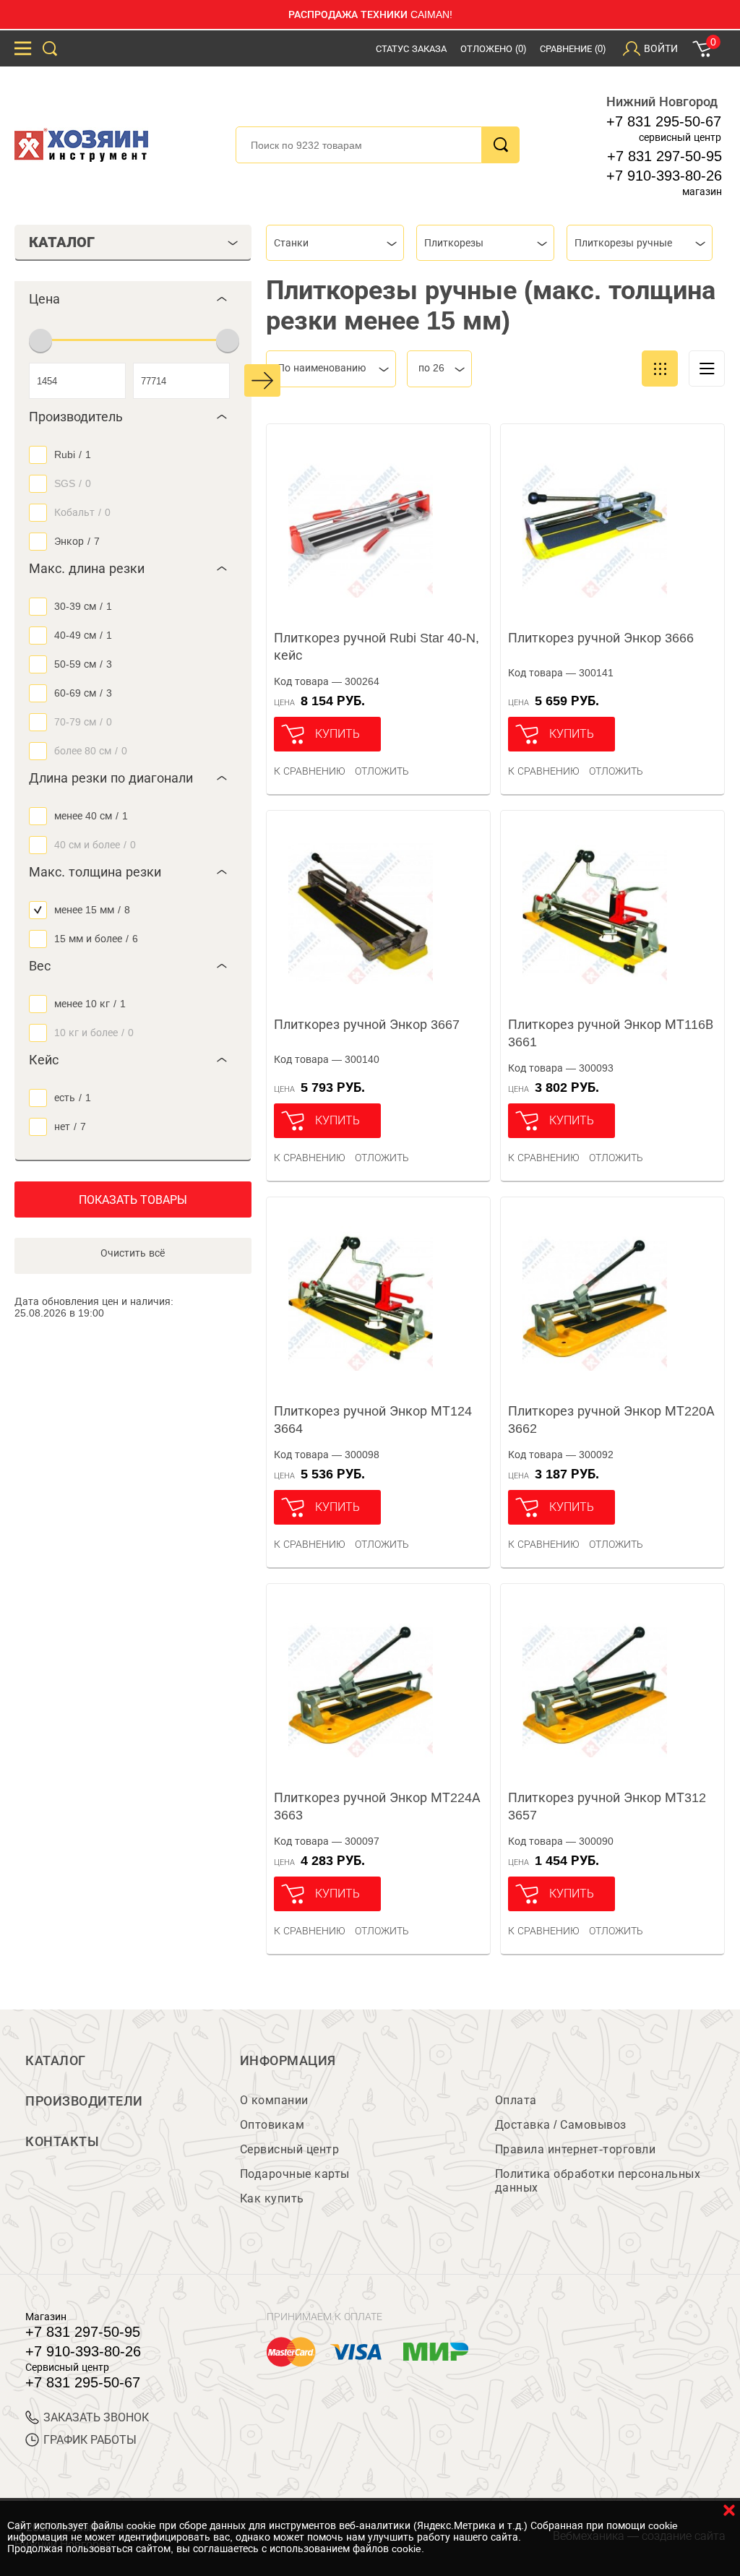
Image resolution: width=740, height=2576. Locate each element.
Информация (288, 2061)
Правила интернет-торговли (576, 2149)
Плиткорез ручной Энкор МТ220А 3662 (611, 1420)
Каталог (56, 2061)
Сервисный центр (290, 2149)
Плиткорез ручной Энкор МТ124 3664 (373, 1420)
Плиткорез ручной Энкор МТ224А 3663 (377, 1806)
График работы (90, 2440)
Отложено (493, 49)
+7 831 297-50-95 (664, 156)
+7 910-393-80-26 (664, 176)
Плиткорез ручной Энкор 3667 (367, 1025)
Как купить (272, 2198)
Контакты (62, 2142)
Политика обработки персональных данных (598, 2181)
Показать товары (133, 1200)
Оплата (516, 2100)
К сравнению (310, 771)
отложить (382, 771)
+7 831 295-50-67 (664, 121)
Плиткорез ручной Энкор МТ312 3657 (607, 1806)
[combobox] (335, 243)
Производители (84, 2101)
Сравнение (573, 49)
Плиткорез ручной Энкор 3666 (601, 638)
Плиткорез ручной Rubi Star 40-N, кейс (377, 647)
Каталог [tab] (62, 242)
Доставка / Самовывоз (561, 2125)
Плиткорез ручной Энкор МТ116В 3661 (611, 1033)
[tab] (133, 299)
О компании (274, 2100)
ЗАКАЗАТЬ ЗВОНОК (96, 2417)
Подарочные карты (295, 2174)
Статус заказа (411, 49)
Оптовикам (272, 2125)
